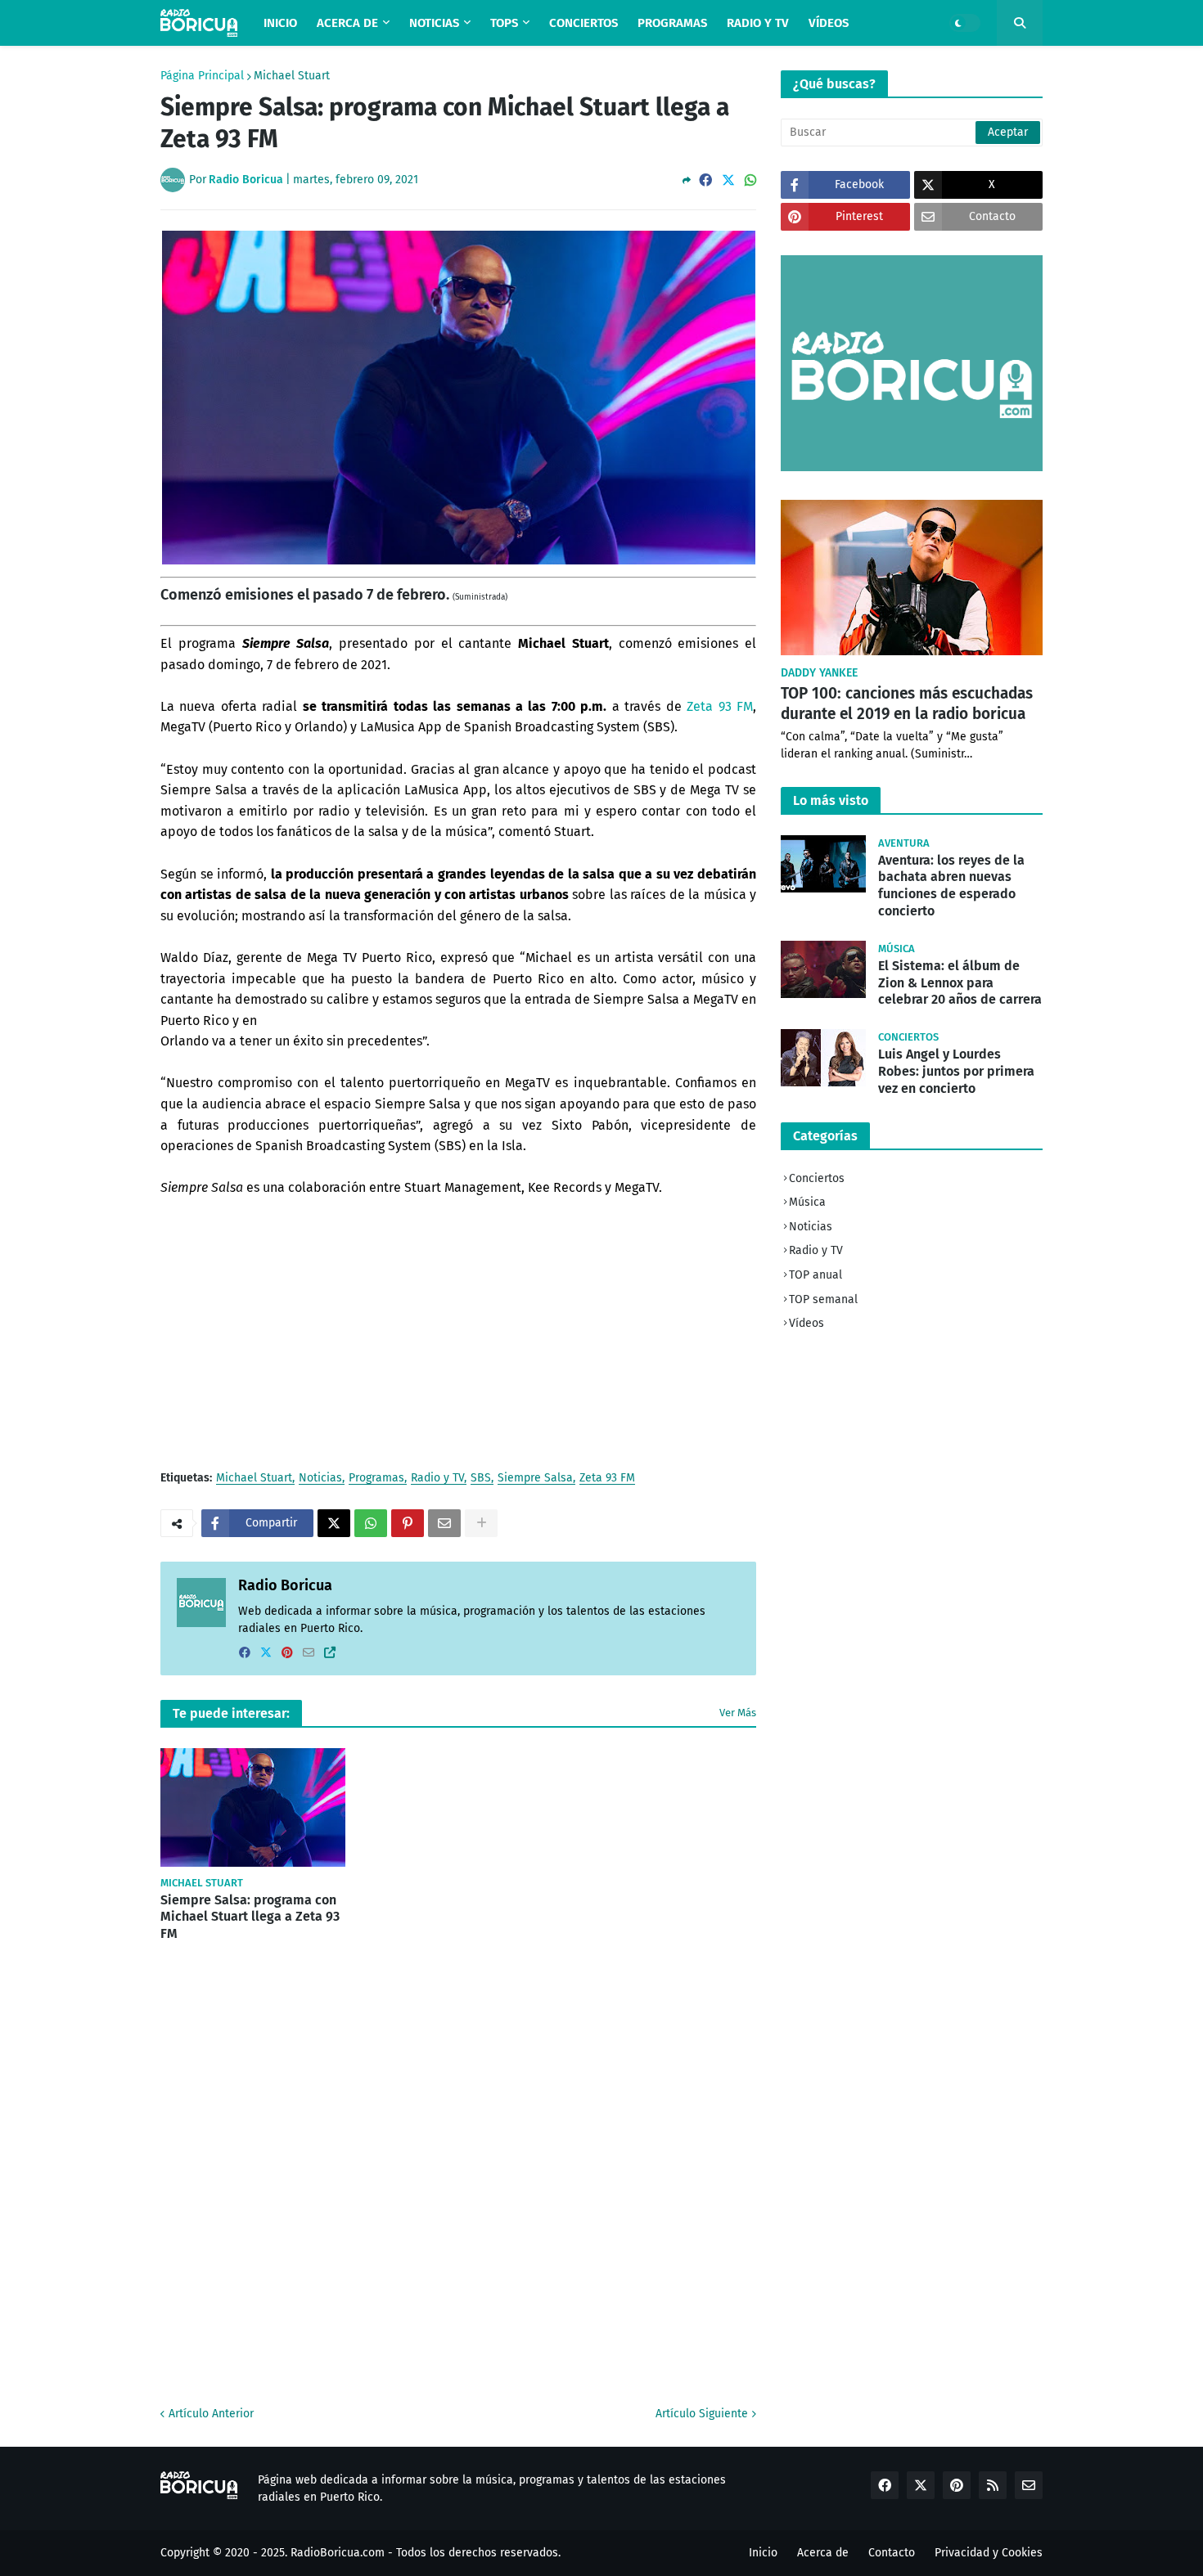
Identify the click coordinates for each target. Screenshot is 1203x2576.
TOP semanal (823, 1299)
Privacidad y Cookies (989, 2553)
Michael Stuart (292, 76)
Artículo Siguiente (702, 2414)
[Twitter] (728, 180)
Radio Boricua (285, 1585)
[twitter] (266, 1653)
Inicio (763, 2553)
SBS (481, 1479)
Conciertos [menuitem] (583, 23)
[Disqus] (458, 2172)
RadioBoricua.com (338, 2553)
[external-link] (330, 1653)
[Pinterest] (408, 1523)
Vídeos (807, 1323)
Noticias (320, 1479)
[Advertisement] (458, 1333)
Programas (376, 1479)
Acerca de (823, 2553)
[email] (309, 1653)
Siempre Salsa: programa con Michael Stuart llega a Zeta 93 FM (250, 1917)
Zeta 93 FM (720, 706)
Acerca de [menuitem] (347, 23)
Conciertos (817, 1178)
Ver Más (738, 1713)
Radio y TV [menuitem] (758, 23)
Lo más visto (831, 800)
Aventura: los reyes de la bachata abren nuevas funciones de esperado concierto (951, 886)
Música (807, 1202)
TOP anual (816, 1275)
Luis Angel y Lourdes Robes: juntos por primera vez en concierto (956, 1071)
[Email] (444, 1523)
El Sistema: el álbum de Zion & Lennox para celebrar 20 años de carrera (960, 983)
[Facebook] (705, 180)
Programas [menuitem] (672, 23)
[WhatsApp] (750, 180)
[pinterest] (287, 1653)
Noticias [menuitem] (434, 23)
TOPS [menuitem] (504, 23)
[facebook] (245, 1653)
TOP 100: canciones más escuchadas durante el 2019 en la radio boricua (907, 704)
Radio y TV (437, 1479)
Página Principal (202, 76)
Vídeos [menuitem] (829, 23)
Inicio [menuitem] (280, 23)
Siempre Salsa (535, 1479)
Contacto (892, 2553)
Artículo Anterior (211, 2414)
